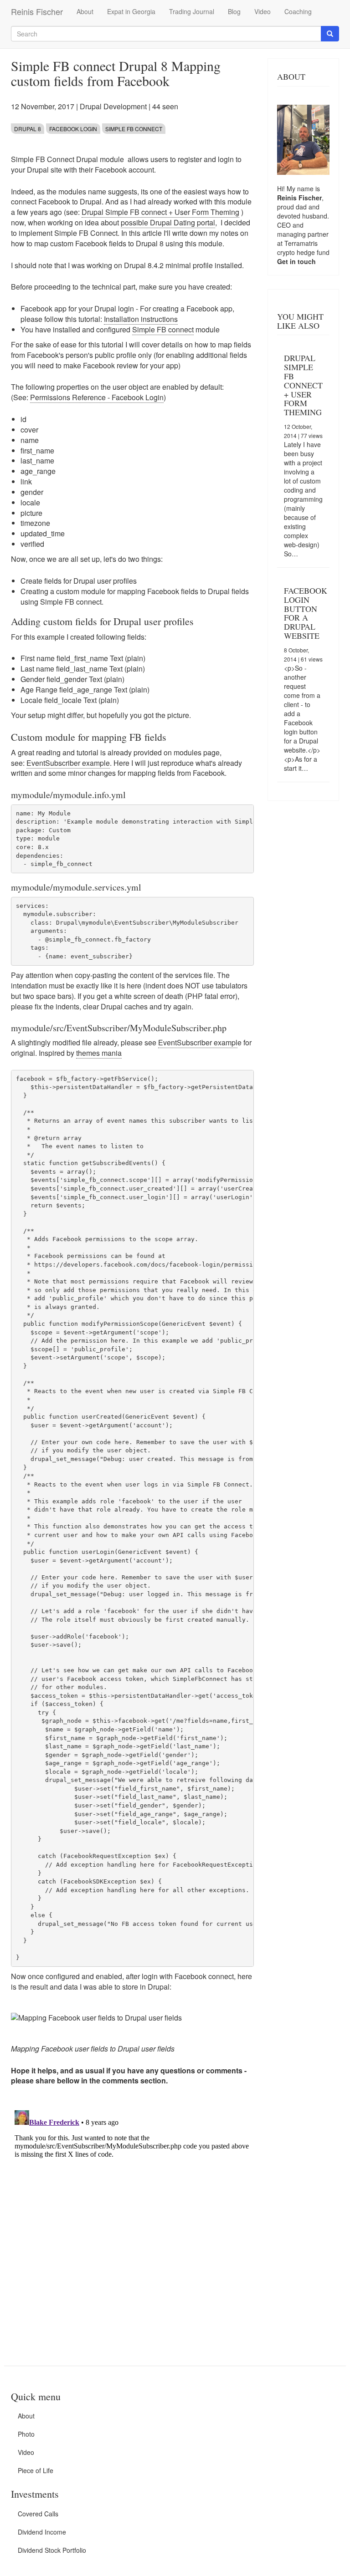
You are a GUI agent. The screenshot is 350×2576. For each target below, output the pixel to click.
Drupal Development (113, 106)
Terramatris (301, 243)
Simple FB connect (163, 329)
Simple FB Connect (134, 129)
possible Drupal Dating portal (168, 222)
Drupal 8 (28, 129)
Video (262, 11)
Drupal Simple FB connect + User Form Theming (160, 212)
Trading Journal (192, 11)
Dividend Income (42, 2532)
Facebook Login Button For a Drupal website (306, 613)
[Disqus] (132, 2220)
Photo (26, 2434)
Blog (234, 11)
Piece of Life (36, 2470)
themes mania (99, 1053)
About (85, 11)
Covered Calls (38, 2514)
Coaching (298, 11)
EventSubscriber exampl (198, 1042)
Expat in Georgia (131, 11)
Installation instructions (141, 319)
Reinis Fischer (37, 11)
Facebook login (73, 129)
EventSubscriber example (68, 763)
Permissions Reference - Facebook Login (97, 397)
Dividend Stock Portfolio (52, 2550)
